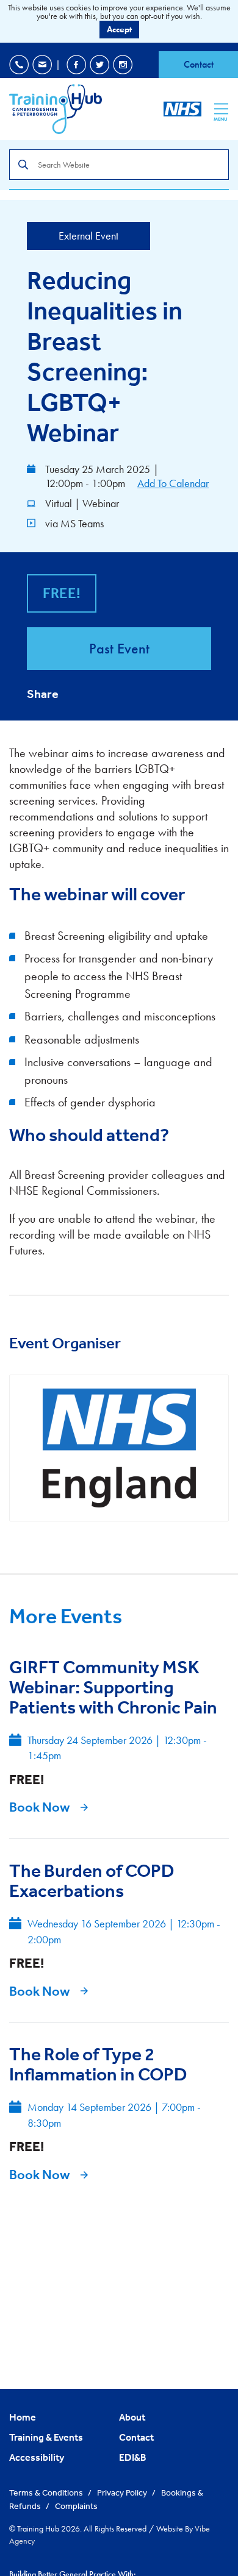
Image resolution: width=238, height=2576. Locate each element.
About (132, 2417)
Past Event (119, 648)
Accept (119, 29)
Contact (199, 64)
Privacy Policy (123, 2492)
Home (23, 2417)
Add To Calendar (173, 483)
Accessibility (37, 2457)
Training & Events (46, 2437)
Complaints (76, 2506)
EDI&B (133, 2457)
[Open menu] (221, 109)
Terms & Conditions (47, 2492)
